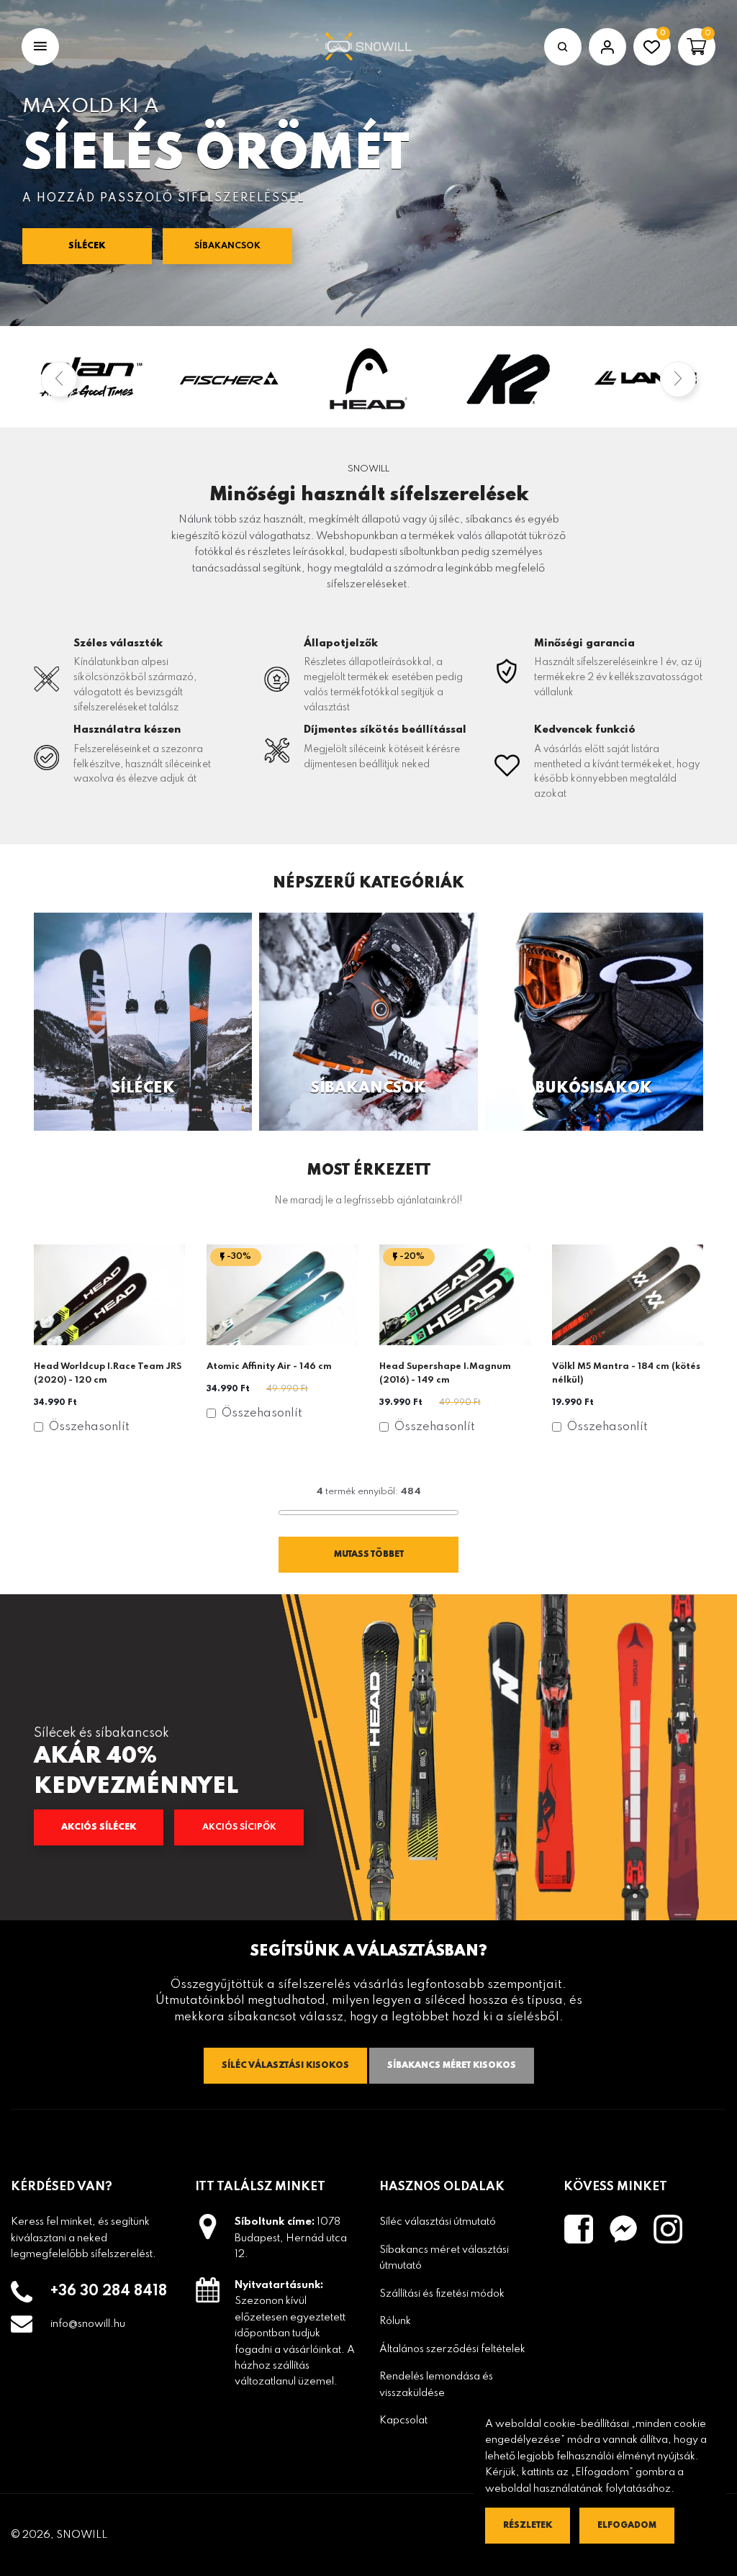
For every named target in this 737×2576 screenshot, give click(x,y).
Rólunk (395, 2321)
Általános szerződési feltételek (452, 2349)
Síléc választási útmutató (438, 2222)
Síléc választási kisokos (285, 2066)
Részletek (528, 2526)
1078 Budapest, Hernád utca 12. (291, 2238)
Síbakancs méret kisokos (452, 2066)
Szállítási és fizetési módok (442, 2294)
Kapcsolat (403, 2421)
